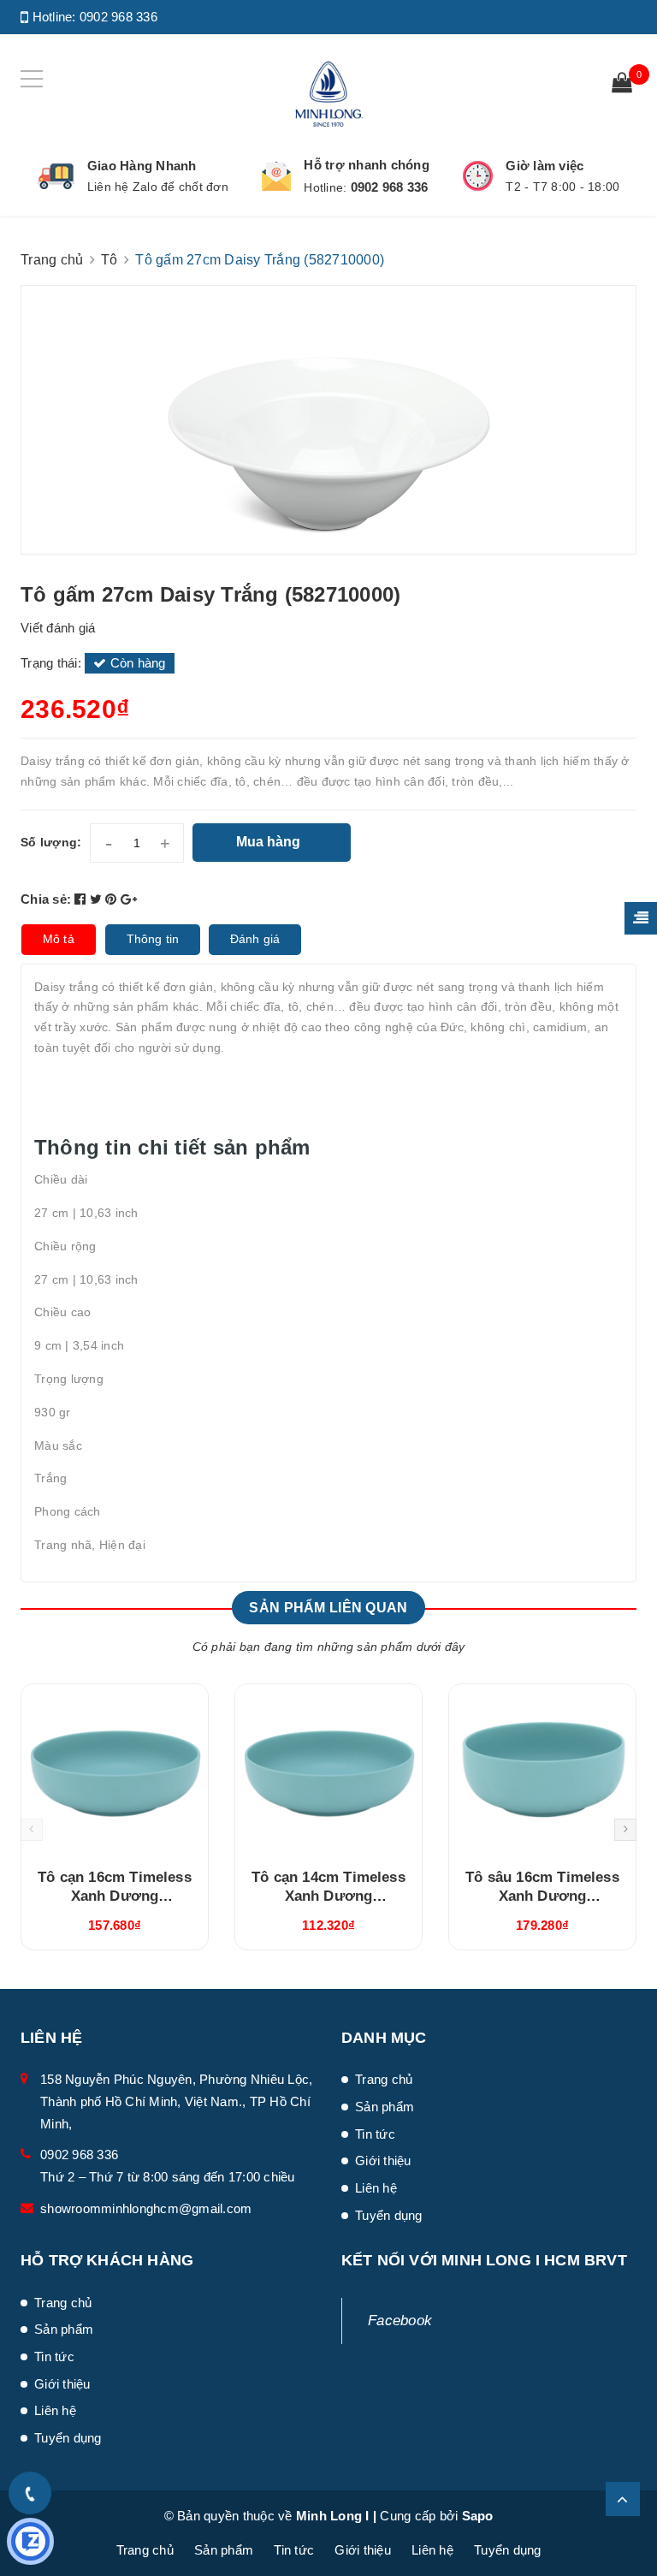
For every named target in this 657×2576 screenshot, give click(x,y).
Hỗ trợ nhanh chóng (367, 165)
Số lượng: (51, 842)
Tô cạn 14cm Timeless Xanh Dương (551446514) (328, 1896)
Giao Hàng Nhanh (142, 166)
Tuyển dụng (389, 2215)
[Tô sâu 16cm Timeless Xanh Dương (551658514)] (542, 1770)
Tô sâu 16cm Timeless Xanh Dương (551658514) (542, 1896)
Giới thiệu (383, 2161)
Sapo (478, 2516)
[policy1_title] (56, 176)
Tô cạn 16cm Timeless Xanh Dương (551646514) (114, 1896)
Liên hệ (376, 2188)
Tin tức (375, 2134)
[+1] (129, 899)
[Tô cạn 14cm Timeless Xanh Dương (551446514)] (328, 1770)
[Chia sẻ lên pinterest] (113, 899)
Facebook (400, 2321)
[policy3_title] (478, 176)
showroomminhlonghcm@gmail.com (146, 2208)
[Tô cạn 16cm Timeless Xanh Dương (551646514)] (115, 1770)
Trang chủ (384, 2079)
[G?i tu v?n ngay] (30, 2541)
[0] (622, 85)
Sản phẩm (385, 2107)
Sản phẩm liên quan (328, 1608)
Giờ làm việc (545, 166)
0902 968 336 (118, 17)
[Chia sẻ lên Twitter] (98, 899)
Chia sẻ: (46, 899)
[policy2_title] (276, 176)
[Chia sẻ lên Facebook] (82, 899)
